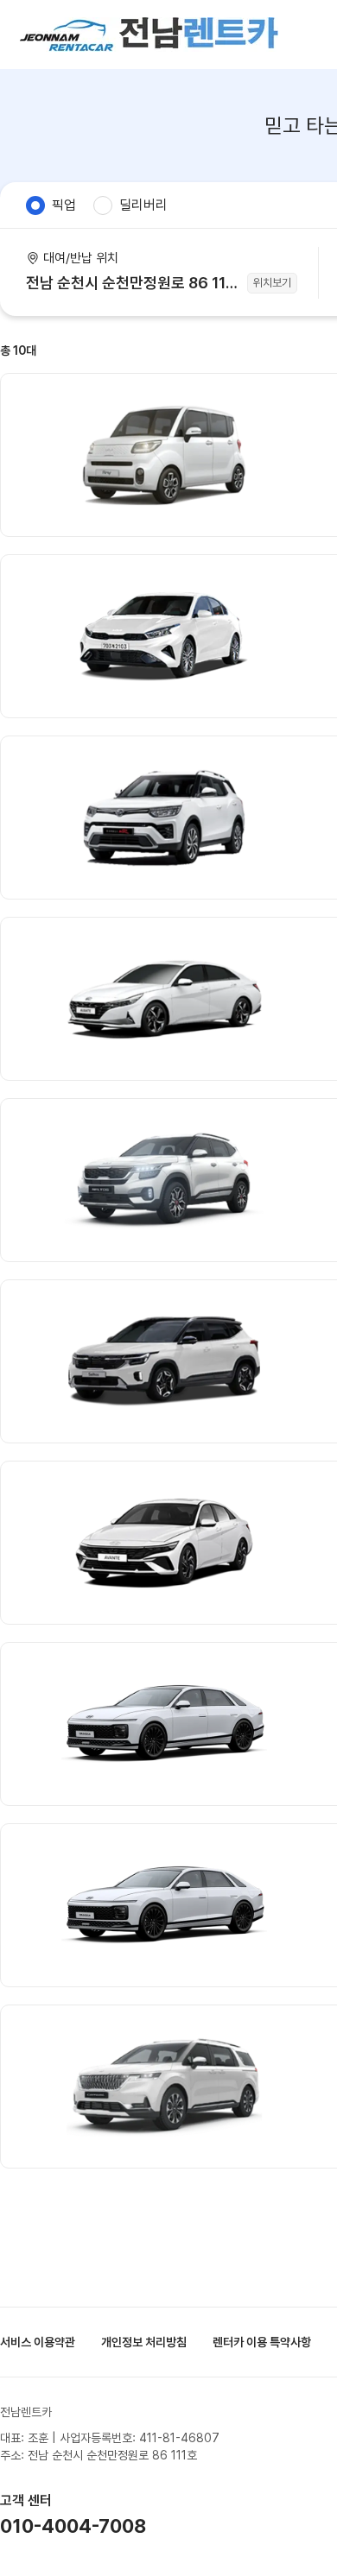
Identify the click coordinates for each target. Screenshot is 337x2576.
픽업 (64, 205)
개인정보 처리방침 (144, 2342)
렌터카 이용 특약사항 (262, 2342)
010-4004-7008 (73, 2526)
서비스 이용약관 (38, 2342)
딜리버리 (143, 205)
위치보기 (272, 283)
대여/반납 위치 (81, 258)
